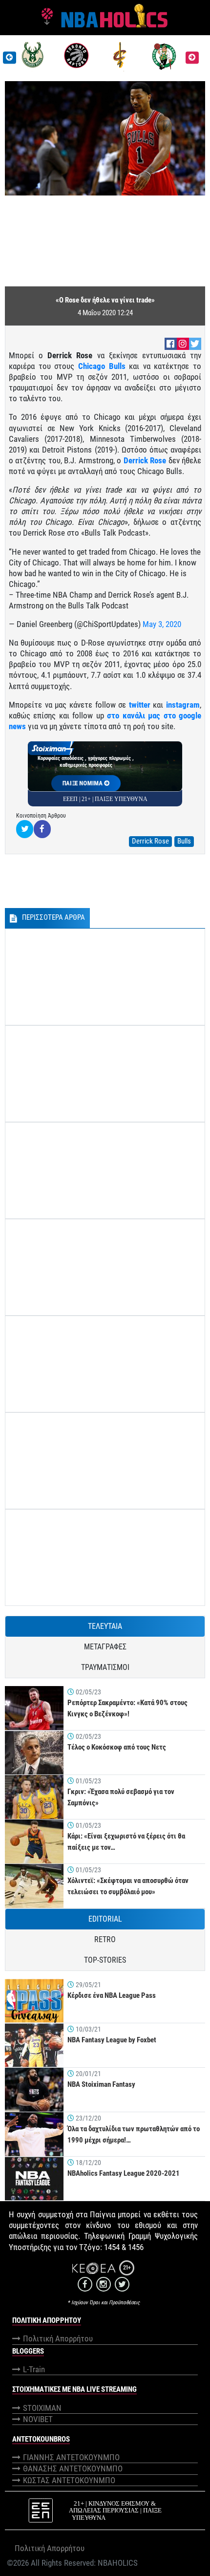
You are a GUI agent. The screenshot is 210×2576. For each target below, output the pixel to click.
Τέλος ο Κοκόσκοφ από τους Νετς (117, 1747)
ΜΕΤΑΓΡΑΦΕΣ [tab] (105, 1647)
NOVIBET (38, 2419)
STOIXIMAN (42, 2408)
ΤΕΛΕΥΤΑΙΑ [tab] (105, 1626)
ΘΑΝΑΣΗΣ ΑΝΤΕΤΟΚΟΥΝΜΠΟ (73, 2468)
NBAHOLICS (118, 2563)
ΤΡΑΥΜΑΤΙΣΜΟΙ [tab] (105, 1667)
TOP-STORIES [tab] (105, 1960)
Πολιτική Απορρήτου (58, 2338)
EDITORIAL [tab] (105, 1919)
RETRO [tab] (105, 1939)
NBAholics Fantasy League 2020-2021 (124, 2173)
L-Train (34, 2369)
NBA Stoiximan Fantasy (101, 2084)
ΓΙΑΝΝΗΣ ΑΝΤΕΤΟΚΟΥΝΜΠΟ (71, 2457)
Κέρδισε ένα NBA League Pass (112, 1995)
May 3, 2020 (162, 624)
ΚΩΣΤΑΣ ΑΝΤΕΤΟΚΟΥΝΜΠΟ (69, 2480)
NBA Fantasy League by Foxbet (112, 2040)
